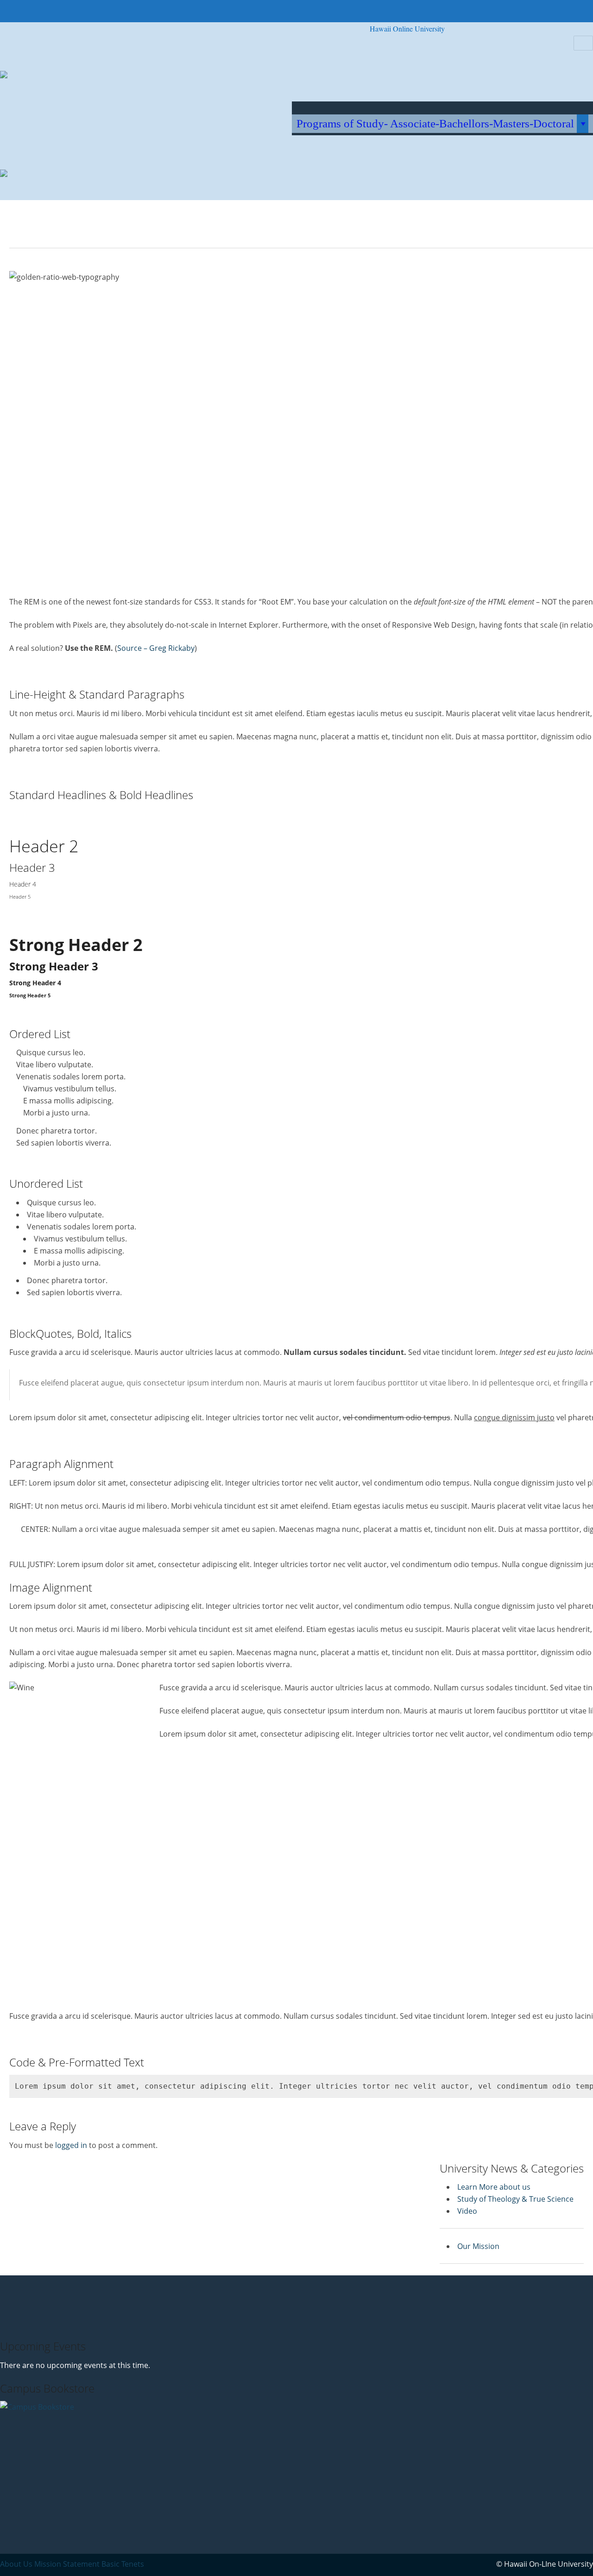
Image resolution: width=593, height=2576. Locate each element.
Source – (133, 648)
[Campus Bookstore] (41, 2457)
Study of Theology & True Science (515, 2199)
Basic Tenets (123, 2564)
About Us (16, 2564)
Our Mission (478, 2246)
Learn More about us (494, 2187)
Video (467, 2211)
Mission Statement (67, 2564)
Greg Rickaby (172, 648)
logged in (71, 2145)
